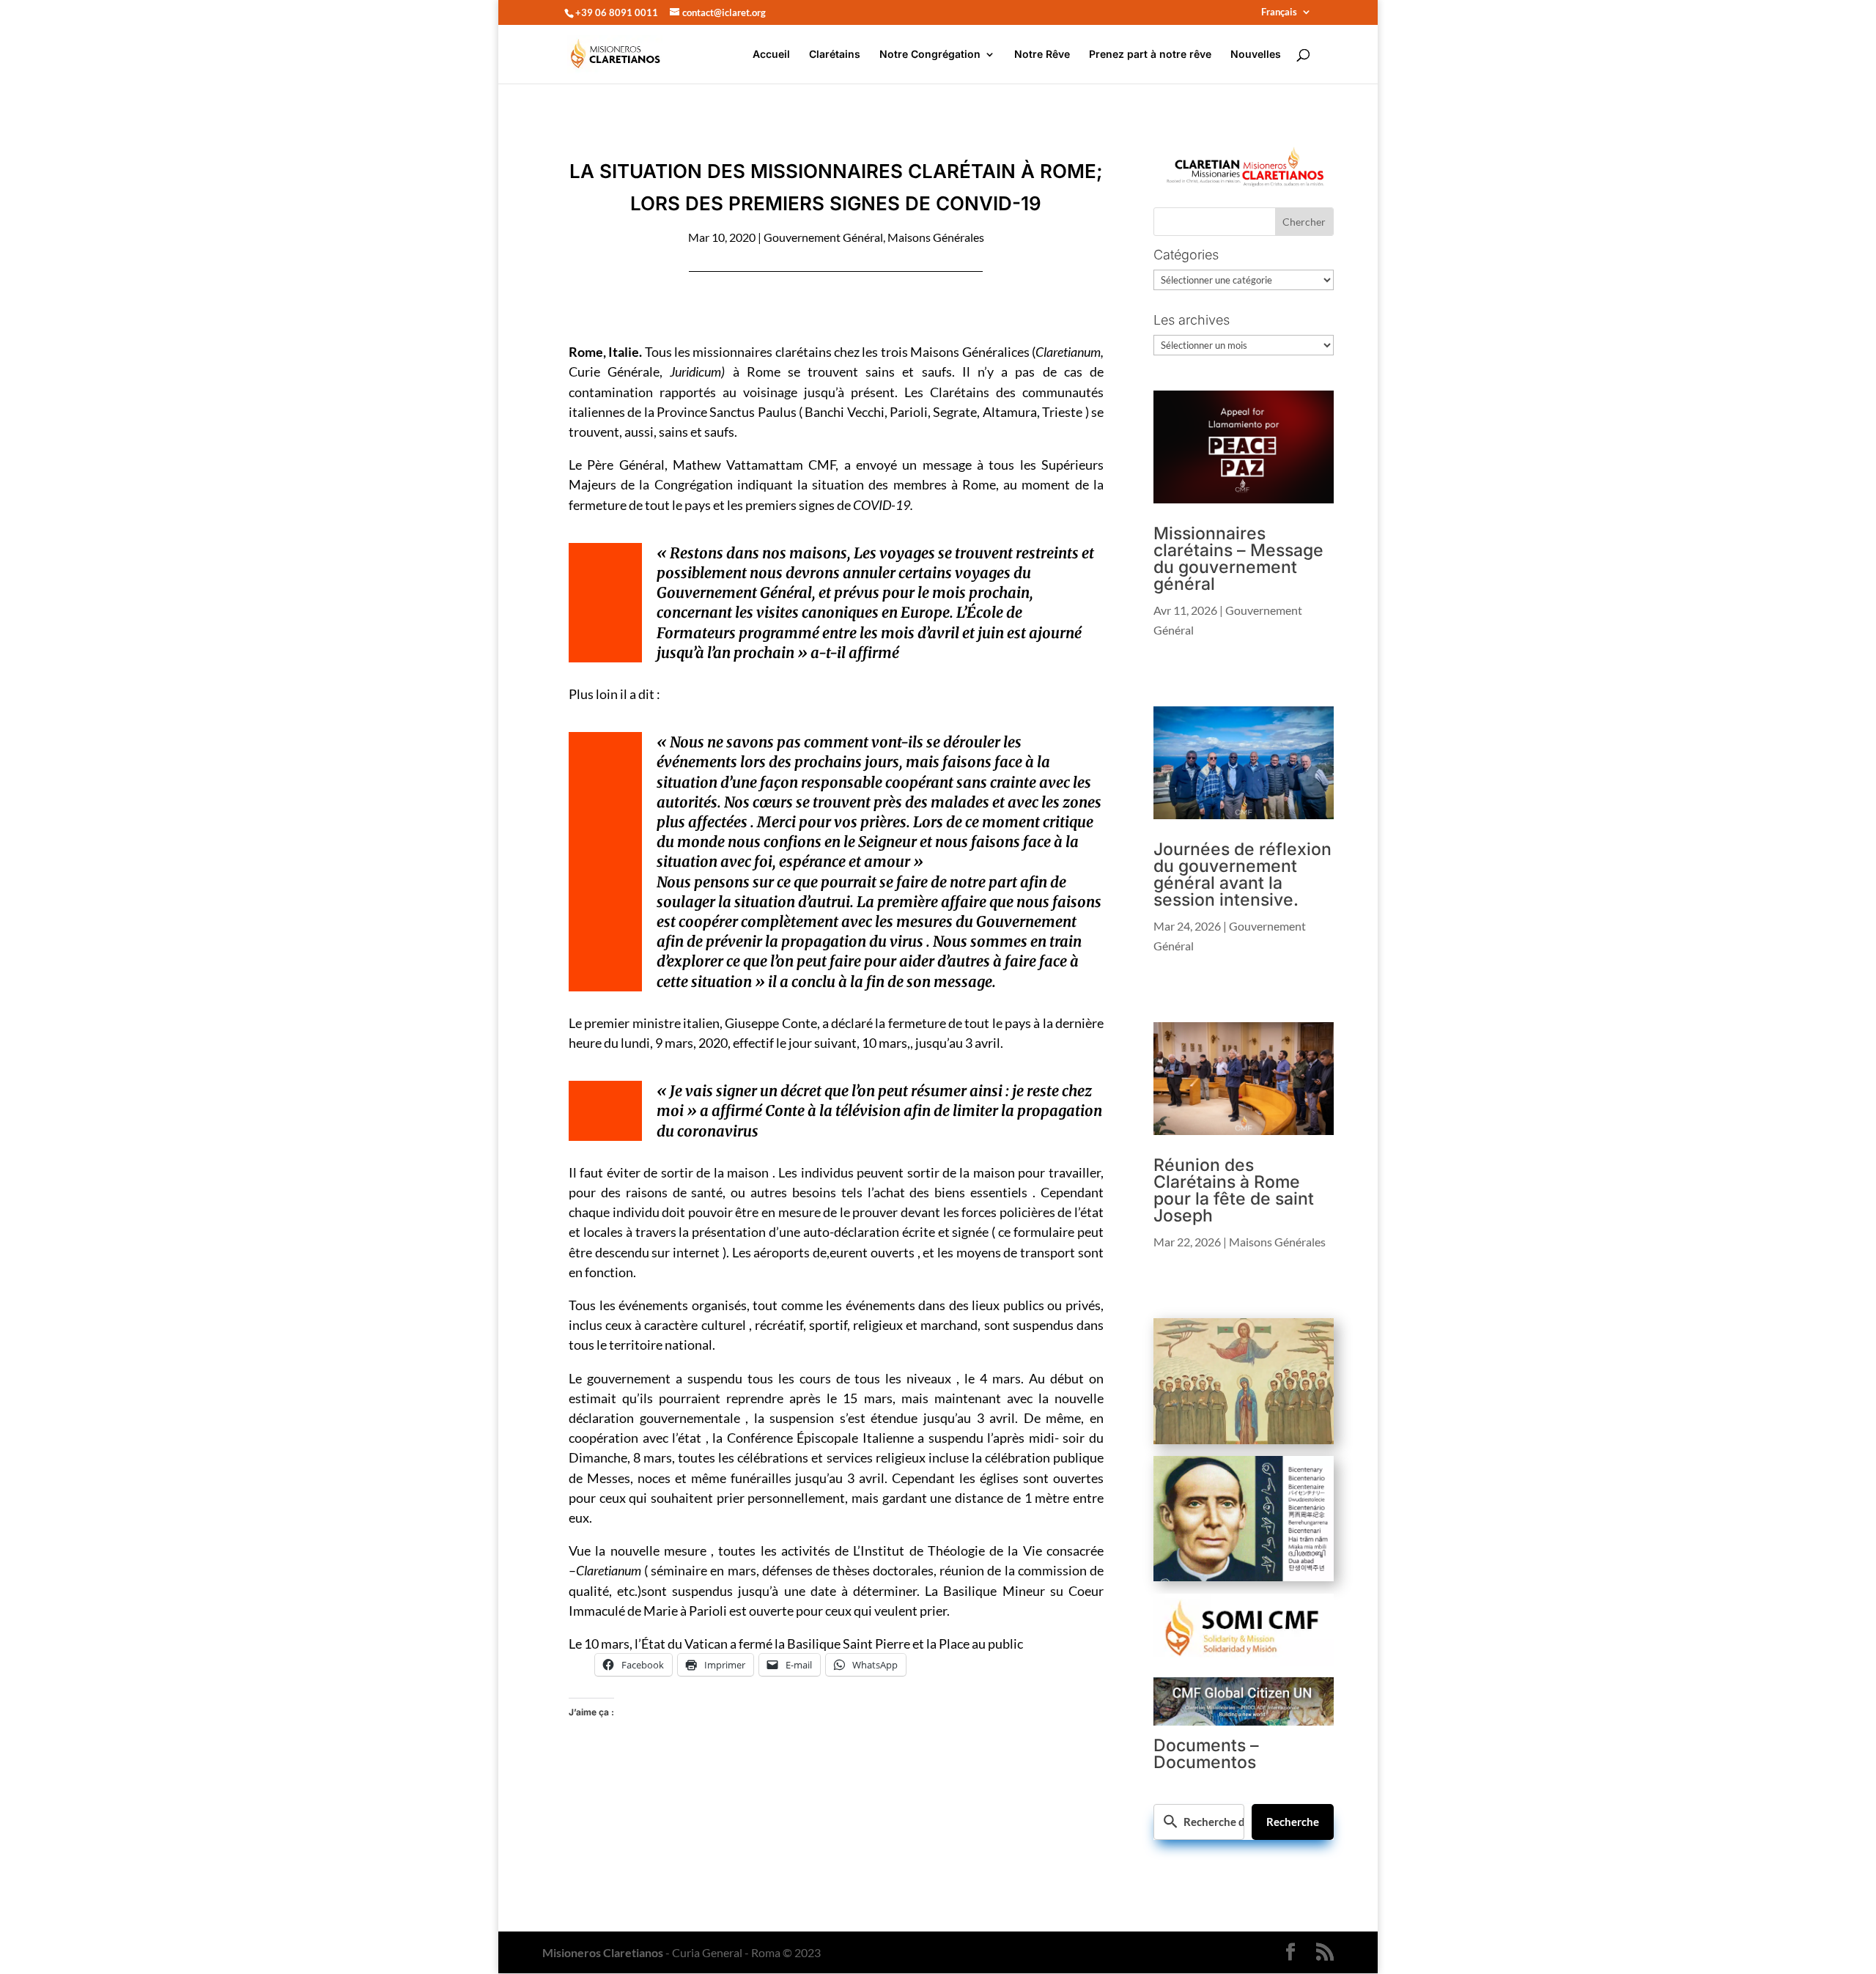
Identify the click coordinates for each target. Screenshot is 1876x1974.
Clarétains (835, 55)
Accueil (771, 55)
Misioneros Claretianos (603, 1952)
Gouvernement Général (823, 237)
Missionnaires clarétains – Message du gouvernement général (1238, 559)
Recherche (1293, 1822)
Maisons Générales (936, 237)
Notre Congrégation (930, 55)
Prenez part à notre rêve (1150, 55)
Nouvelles (1256, 55)
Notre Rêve (1042, 55)
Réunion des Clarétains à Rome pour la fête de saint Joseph (1234, 1190)
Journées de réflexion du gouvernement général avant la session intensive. (1242, 875)
